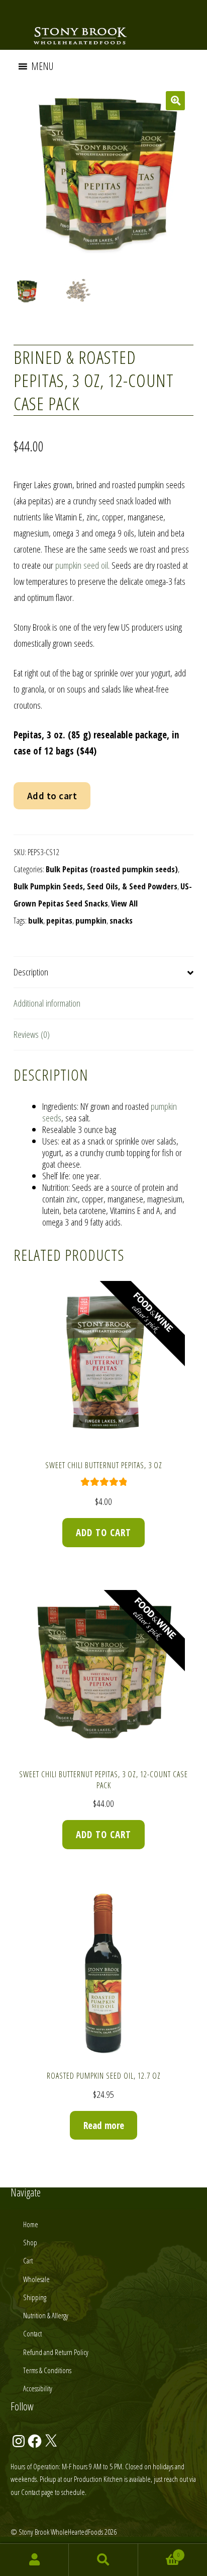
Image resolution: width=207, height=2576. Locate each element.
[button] (42, 66)
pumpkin (91, 920)
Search (103, 2560)
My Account (34, 2560)
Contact (32, 2333)
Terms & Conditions (47, 2370)
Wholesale (36, 2279)
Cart (28, 2260)
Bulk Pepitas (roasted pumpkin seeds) (112, 869)
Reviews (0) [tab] (32, 1034)
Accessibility (38, 2388)
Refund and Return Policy (56, 2352)
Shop (30, 2242)
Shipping (35, 2297)
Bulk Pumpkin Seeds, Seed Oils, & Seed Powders (95, 886)
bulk (36, 920)
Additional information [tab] (47, 1003)
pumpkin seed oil (82, 565)
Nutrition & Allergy (46, 2315)
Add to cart (52, 796)
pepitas (59, 920)
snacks (121, 920)
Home (31, 2224)
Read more (104, 2126)
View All (124, 903)
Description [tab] (31, 972)
